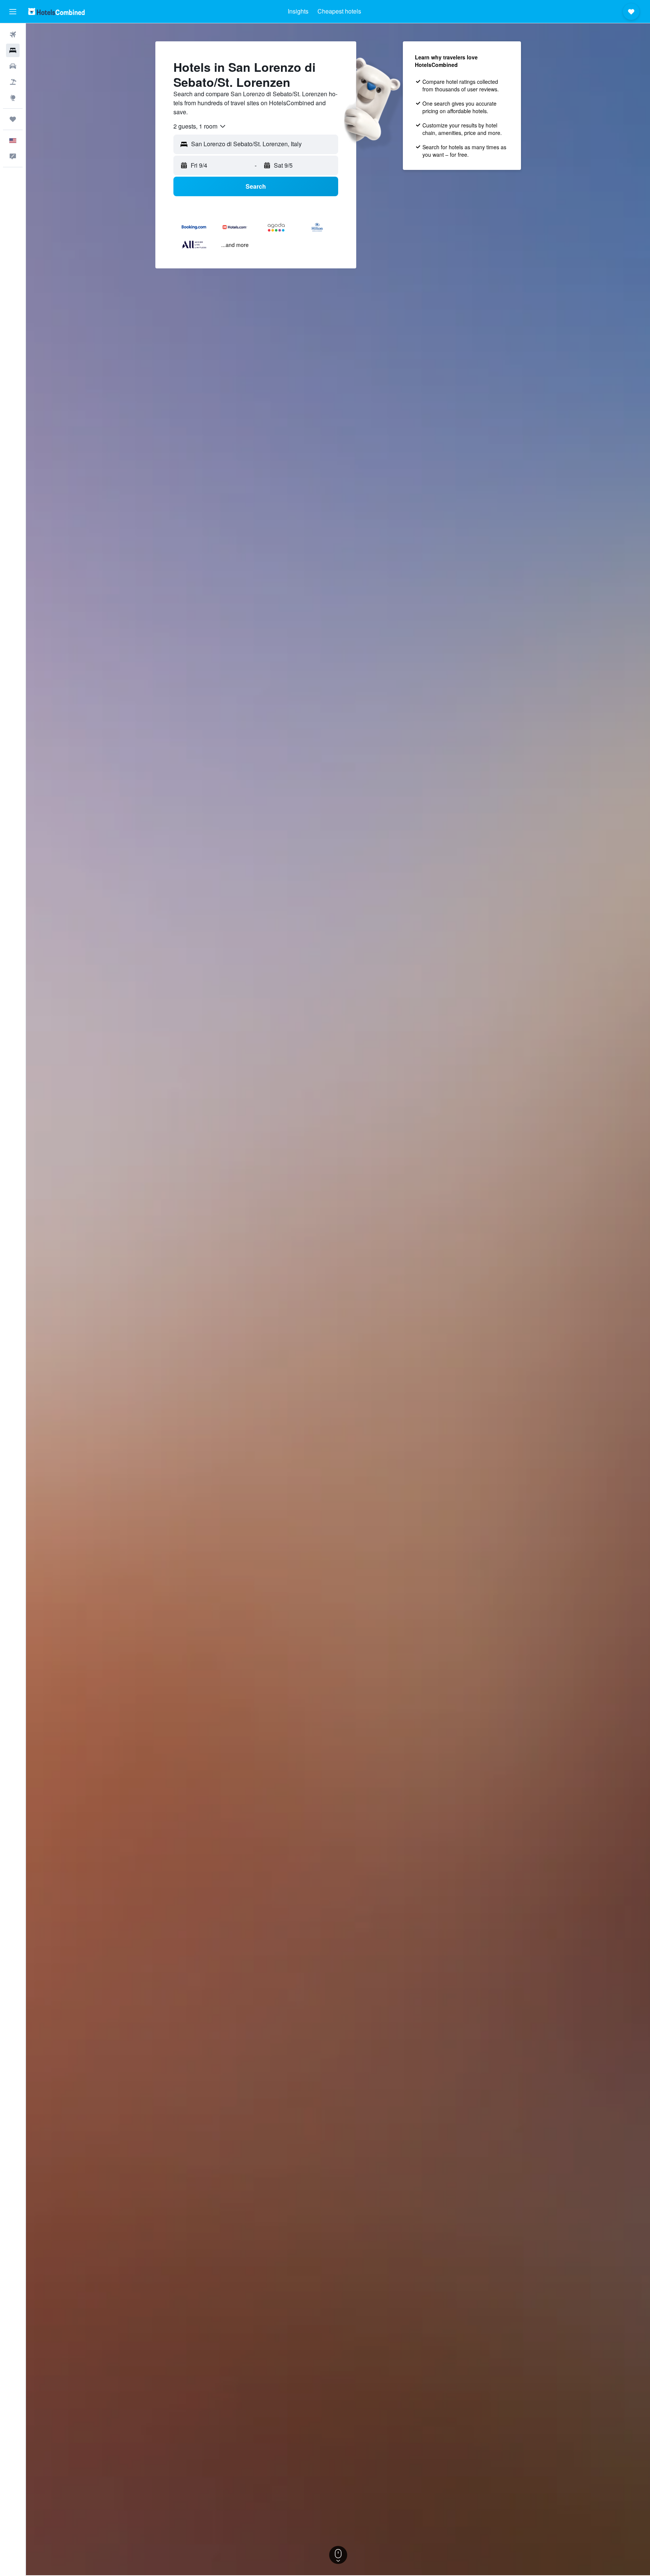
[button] (13, 12)
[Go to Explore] (13, 98)
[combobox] (200, 126)
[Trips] (13, 119)
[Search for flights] (13, 35)
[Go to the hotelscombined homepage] (56, 11)
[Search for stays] (13, 50)
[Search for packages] (13, 82)
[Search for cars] (13, 66)
